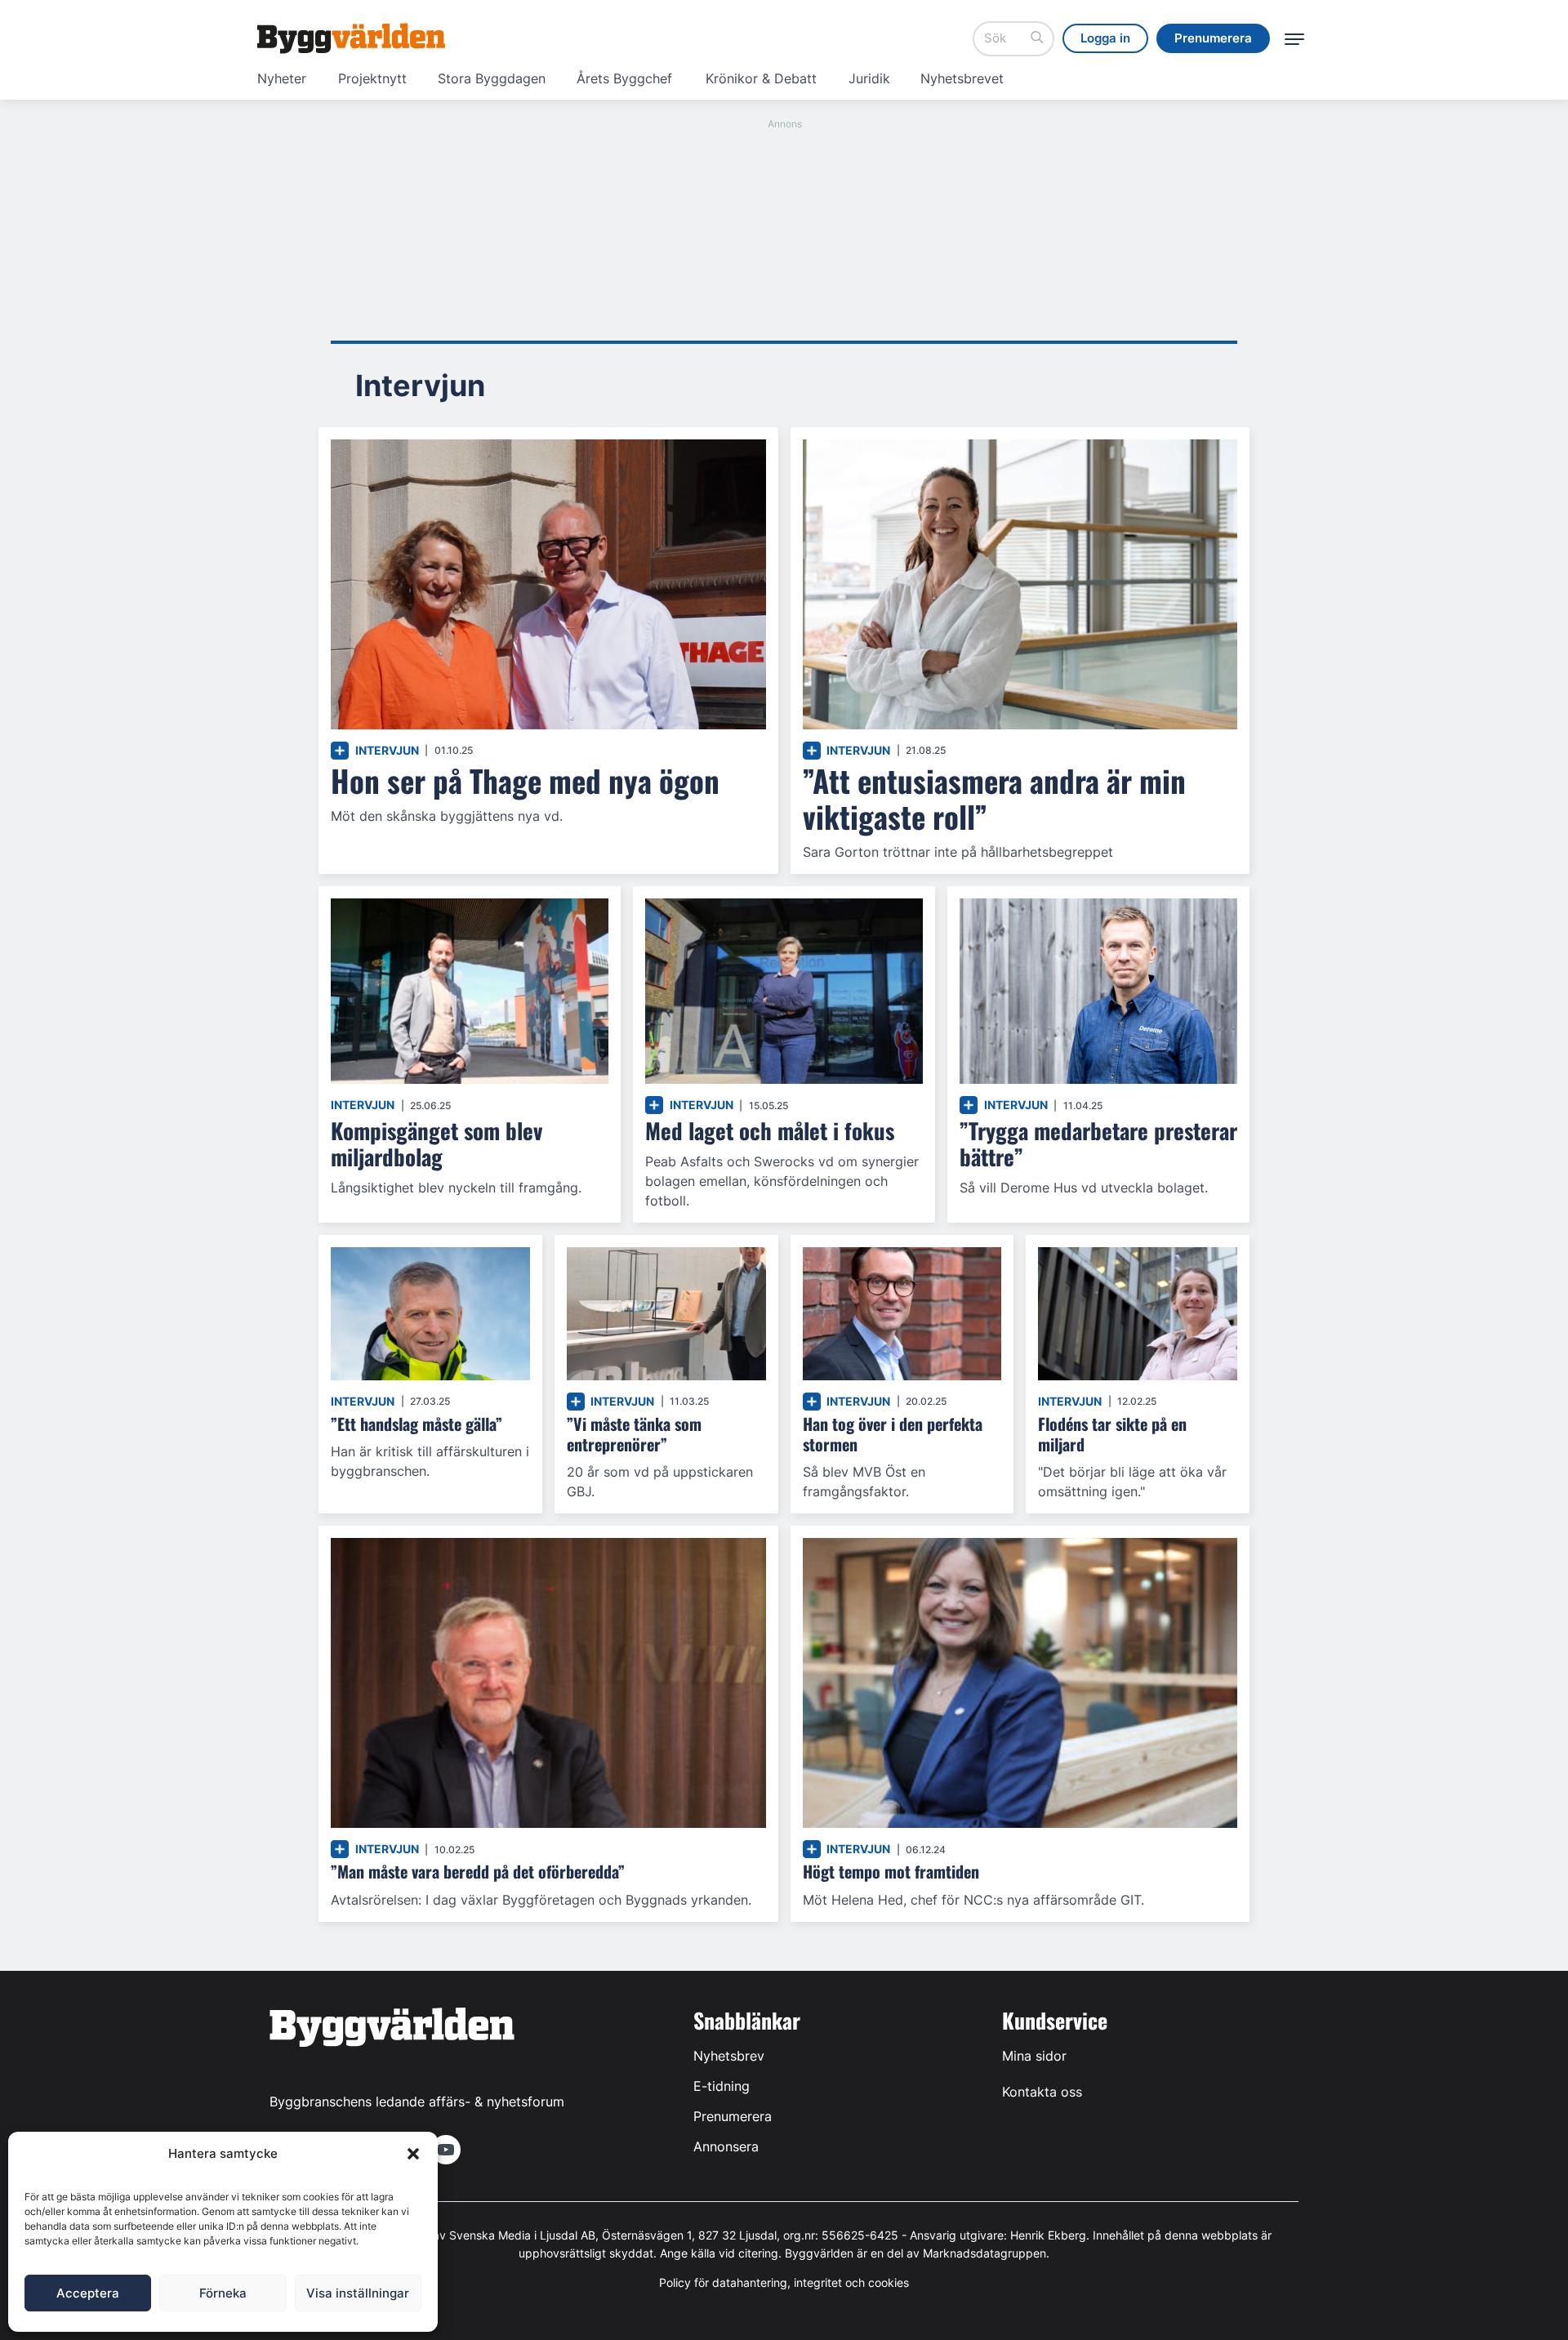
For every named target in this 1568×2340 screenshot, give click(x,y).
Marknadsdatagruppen (984, 2253)
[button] (413, 2154)
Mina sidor (1034, 2056)
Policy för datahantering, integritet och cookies (784, 2282)
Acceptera (88, 2293)
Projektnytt (372, 78)
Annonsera (726, 2146)
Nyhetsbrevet (962, 78)
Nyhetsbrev (729, 2056)
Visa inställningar (358, 2293)
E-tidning (722, 2086)
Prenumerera (733, 2116)
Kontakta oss (1042, 2092)
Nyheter (282, 78)
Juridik (869, 78)
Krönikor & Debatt (761, 78)
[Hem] (351, 38)
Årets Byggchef (624, 78)
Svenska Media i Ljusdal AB (522, 2235)
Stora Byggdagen (492, 78)
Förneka (223, 2293)
